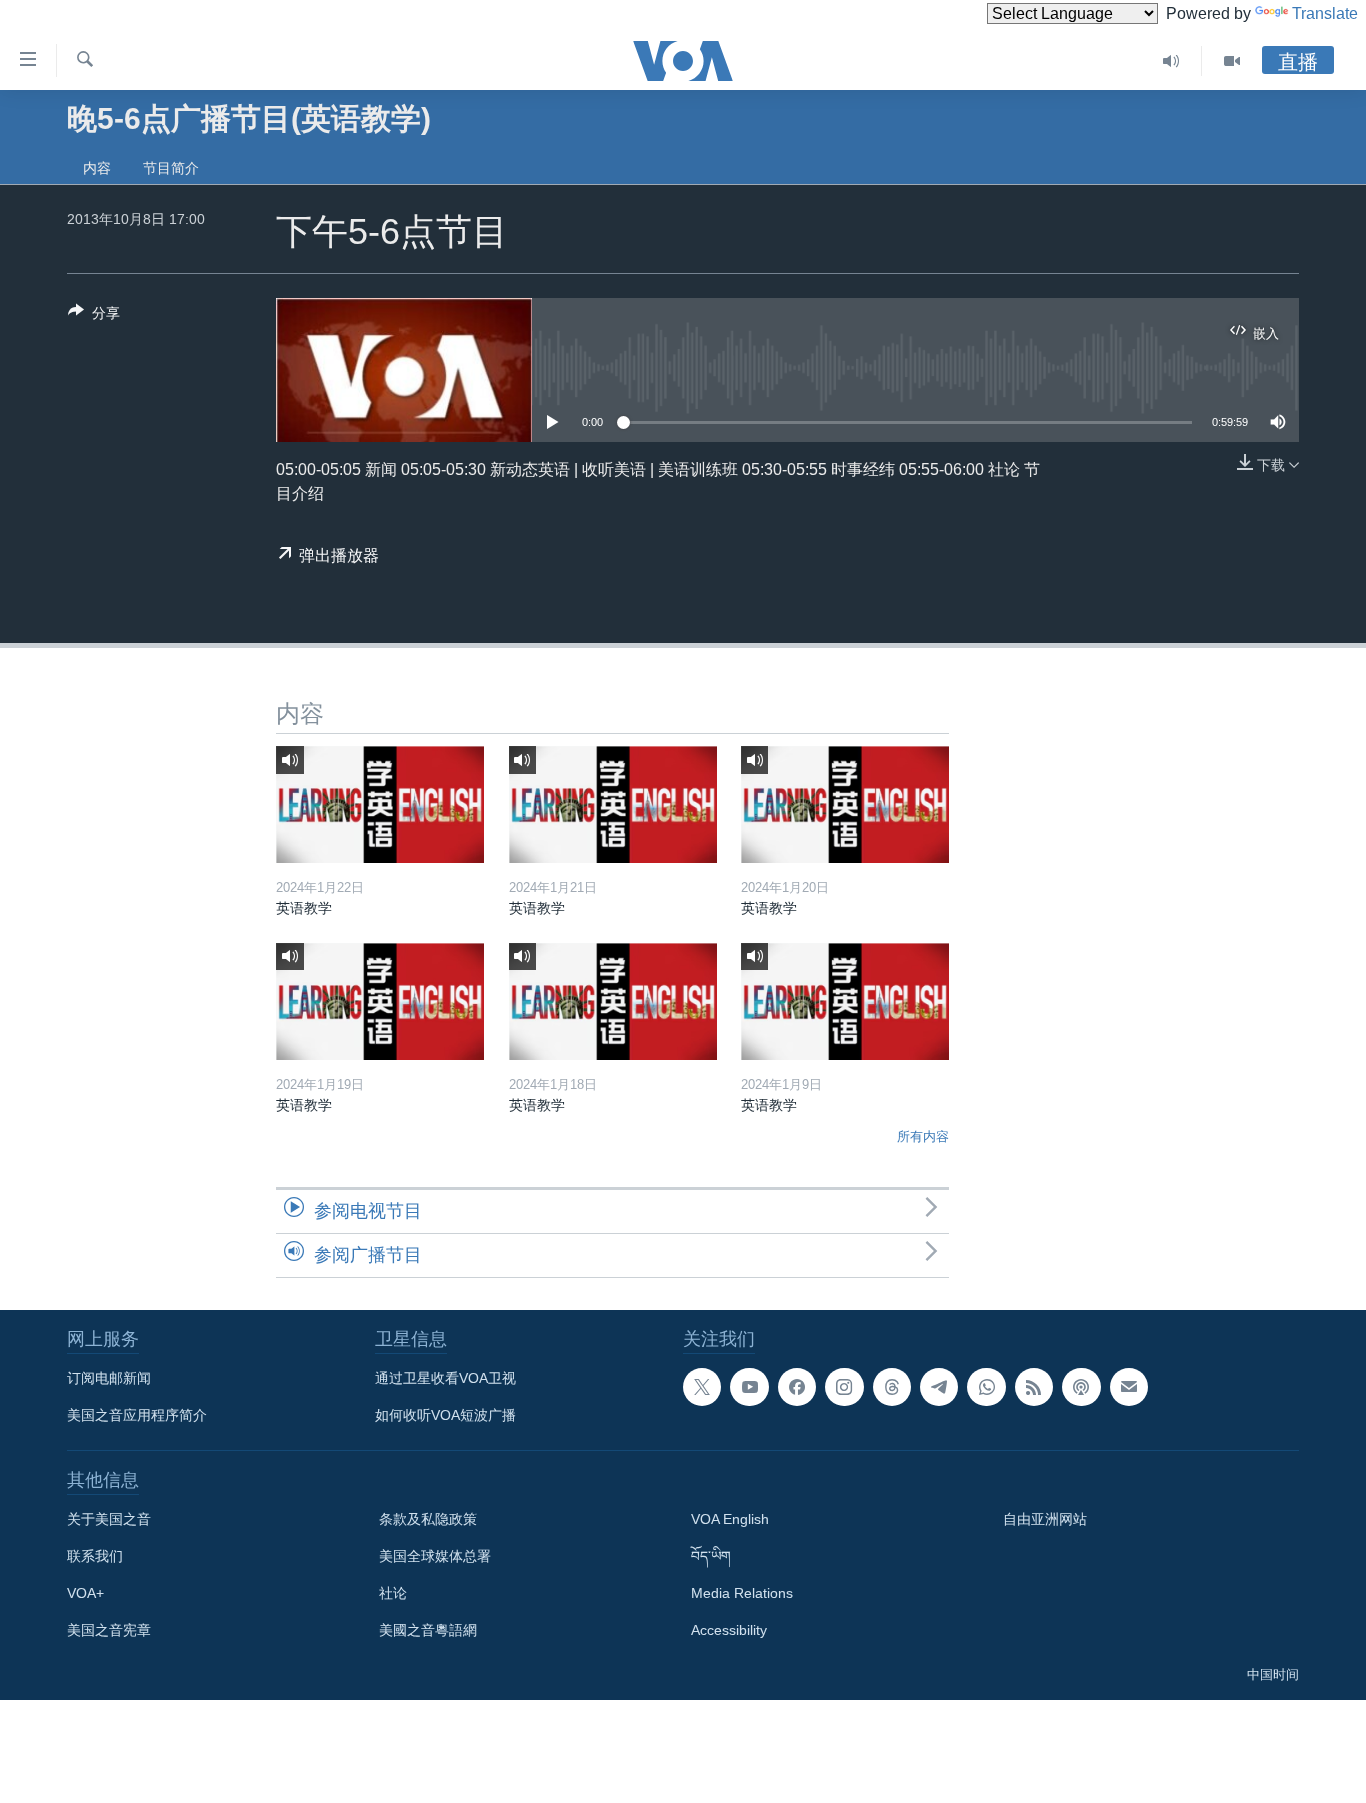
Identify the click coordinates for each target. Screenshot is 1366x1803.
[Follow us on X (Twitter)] (702, 1387)
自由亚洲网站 (1045, 1519)
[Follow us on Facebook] (797, 1387)
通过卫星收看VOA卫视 (445, 1378)
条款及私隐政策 (428, 1519)
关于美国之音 (109, 1519)
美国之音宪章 (109, 1630)
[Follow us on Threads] (892, 1387)
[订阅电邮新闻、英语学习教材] (1129, 1387)
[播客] (1081, 1387)
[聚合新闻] (1034, 1387)
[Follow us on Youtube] (749, 1387)
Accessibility (729, 1630)
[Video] (1232, 61)
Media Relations (742, 1593)
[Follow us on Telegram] (939, 1387)
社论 (393, 1593)
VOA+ (85, 1593)
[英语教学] (380, 804)
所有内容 (923, 1136)
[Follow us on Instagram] (844, 1387)
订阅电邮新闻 (109, 1378)
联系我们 (95, 1556)
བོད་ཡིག (711, 1556)
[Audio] (1171, 61)
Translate (1325, 13)
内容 (97, 168)
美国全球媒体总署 (435, 1556)
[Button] (94, 316)
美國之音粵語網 (428, 1630)
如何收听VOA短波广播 (445, 1415)
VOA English (730, 1519)
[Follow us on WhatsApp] (986, 1387)
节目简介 (171, 168)
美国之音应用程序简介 (137, 1415)
